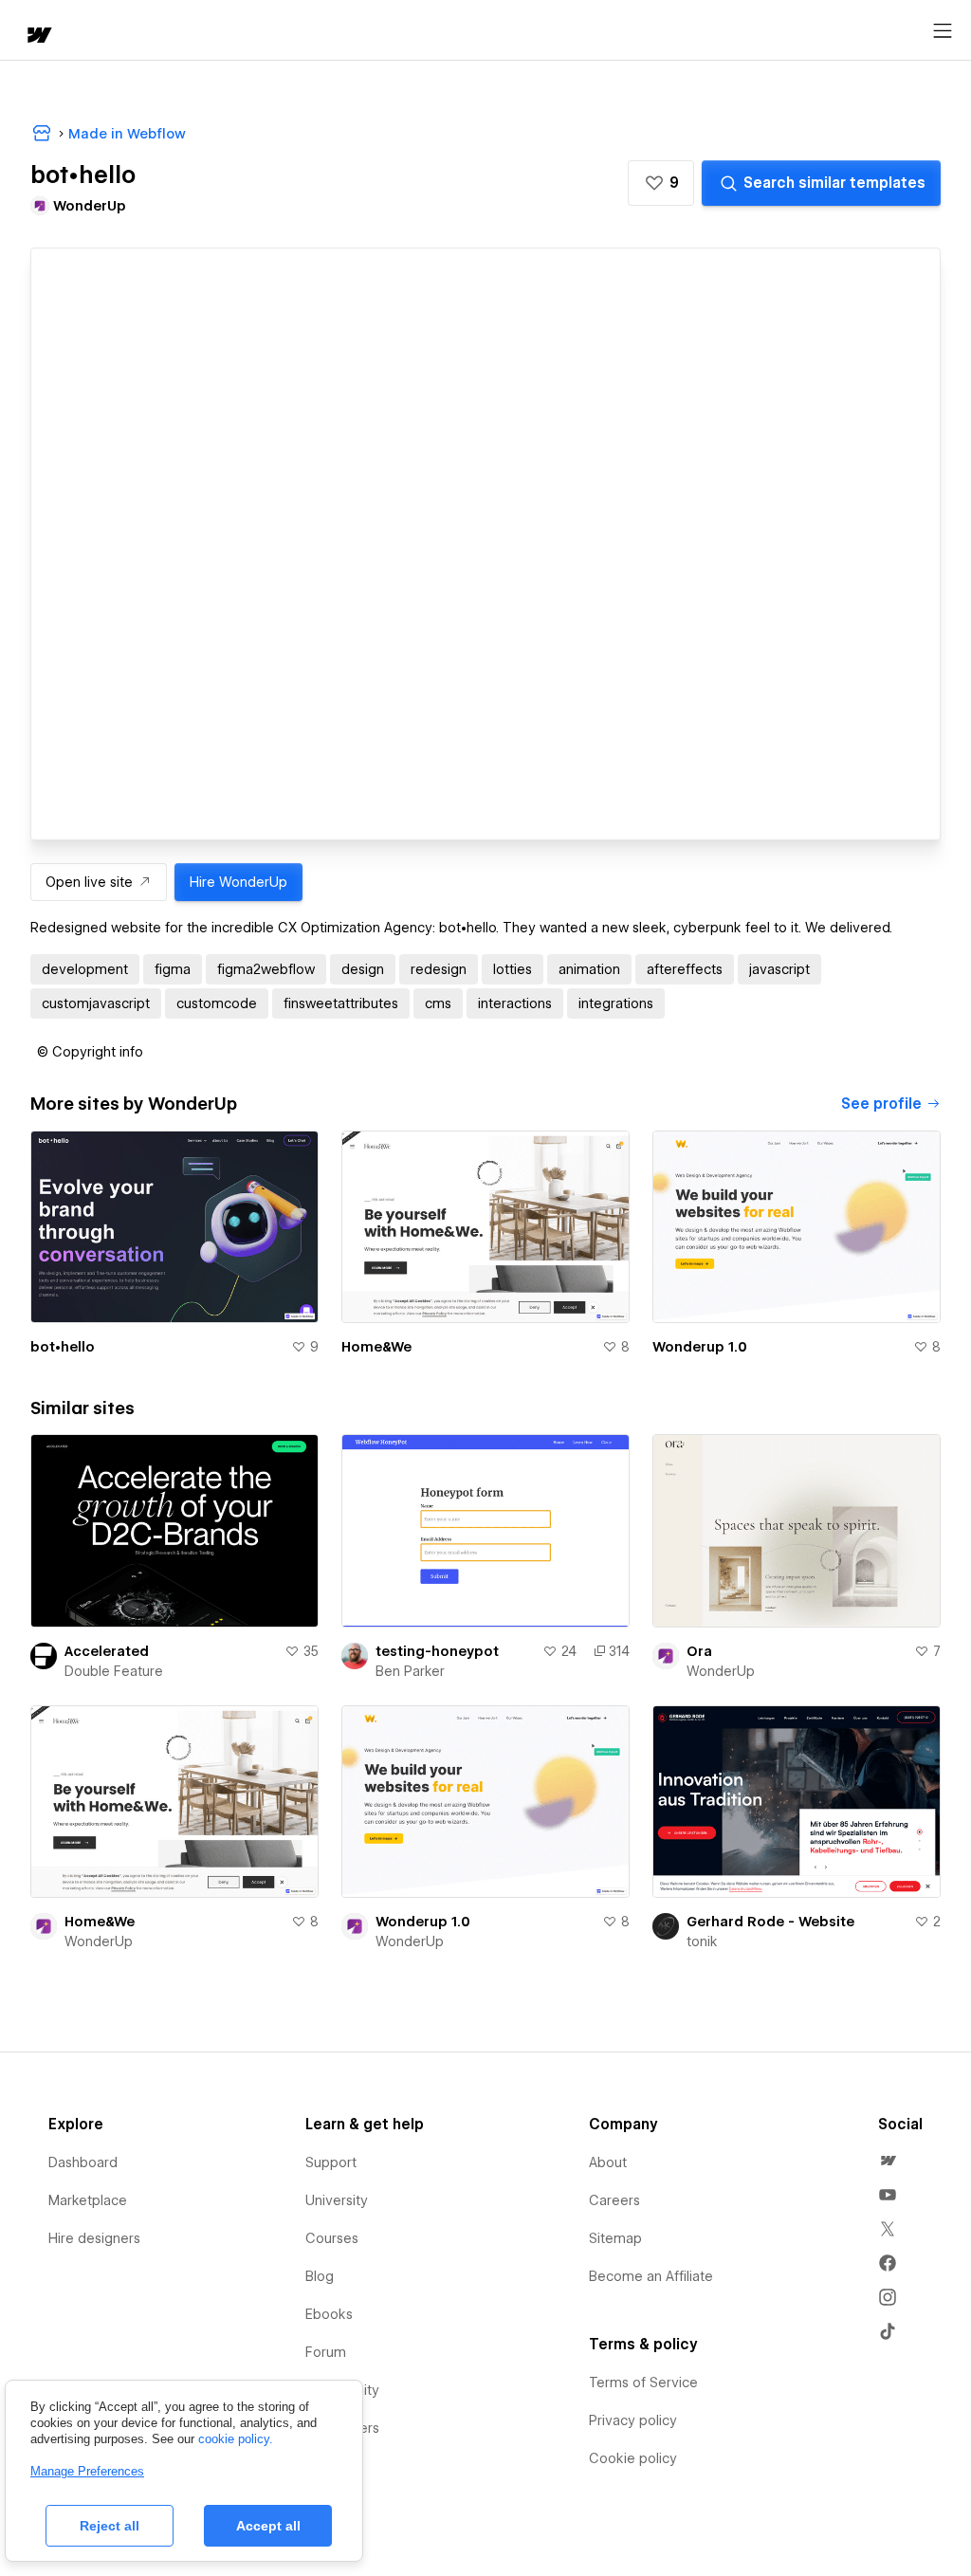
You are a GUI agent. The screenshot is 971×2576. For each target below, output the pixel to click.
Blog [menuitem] (320, 2276)
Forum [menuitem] (326, 2352)
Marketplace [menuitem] (88, 2200)
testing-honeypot (437, 1651)
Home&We (376, 1347)
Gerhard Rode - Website (770, 1922)
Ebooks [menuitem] (329, 2314)
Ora (699, 1651)
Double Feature (114, 1671)
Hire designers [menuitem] (94, 2238)
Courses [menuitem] (332, 2238)
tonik (702, 1941)
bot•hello (63, 1347)
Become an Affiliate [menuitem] (651, 2276)
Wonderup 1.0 (700, 1347)
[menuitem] (888, 2161)
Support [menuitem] (331, 2162)
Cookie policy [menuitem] (633, 2458)
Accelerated (107, 1651)
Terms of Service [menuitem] (643, 2383)
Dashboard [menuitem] (83, 2162)
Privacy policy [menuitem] (633, 2420)
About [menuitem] (608, 2162)
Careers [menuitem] (614, 2200)
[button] (661, 183)
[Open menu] (943, 31)
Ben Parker (410, 1671)
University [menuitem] (337, 2200)
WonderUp (721, 1671)
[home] (38, 37)
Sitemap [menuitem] (615, 2238)
